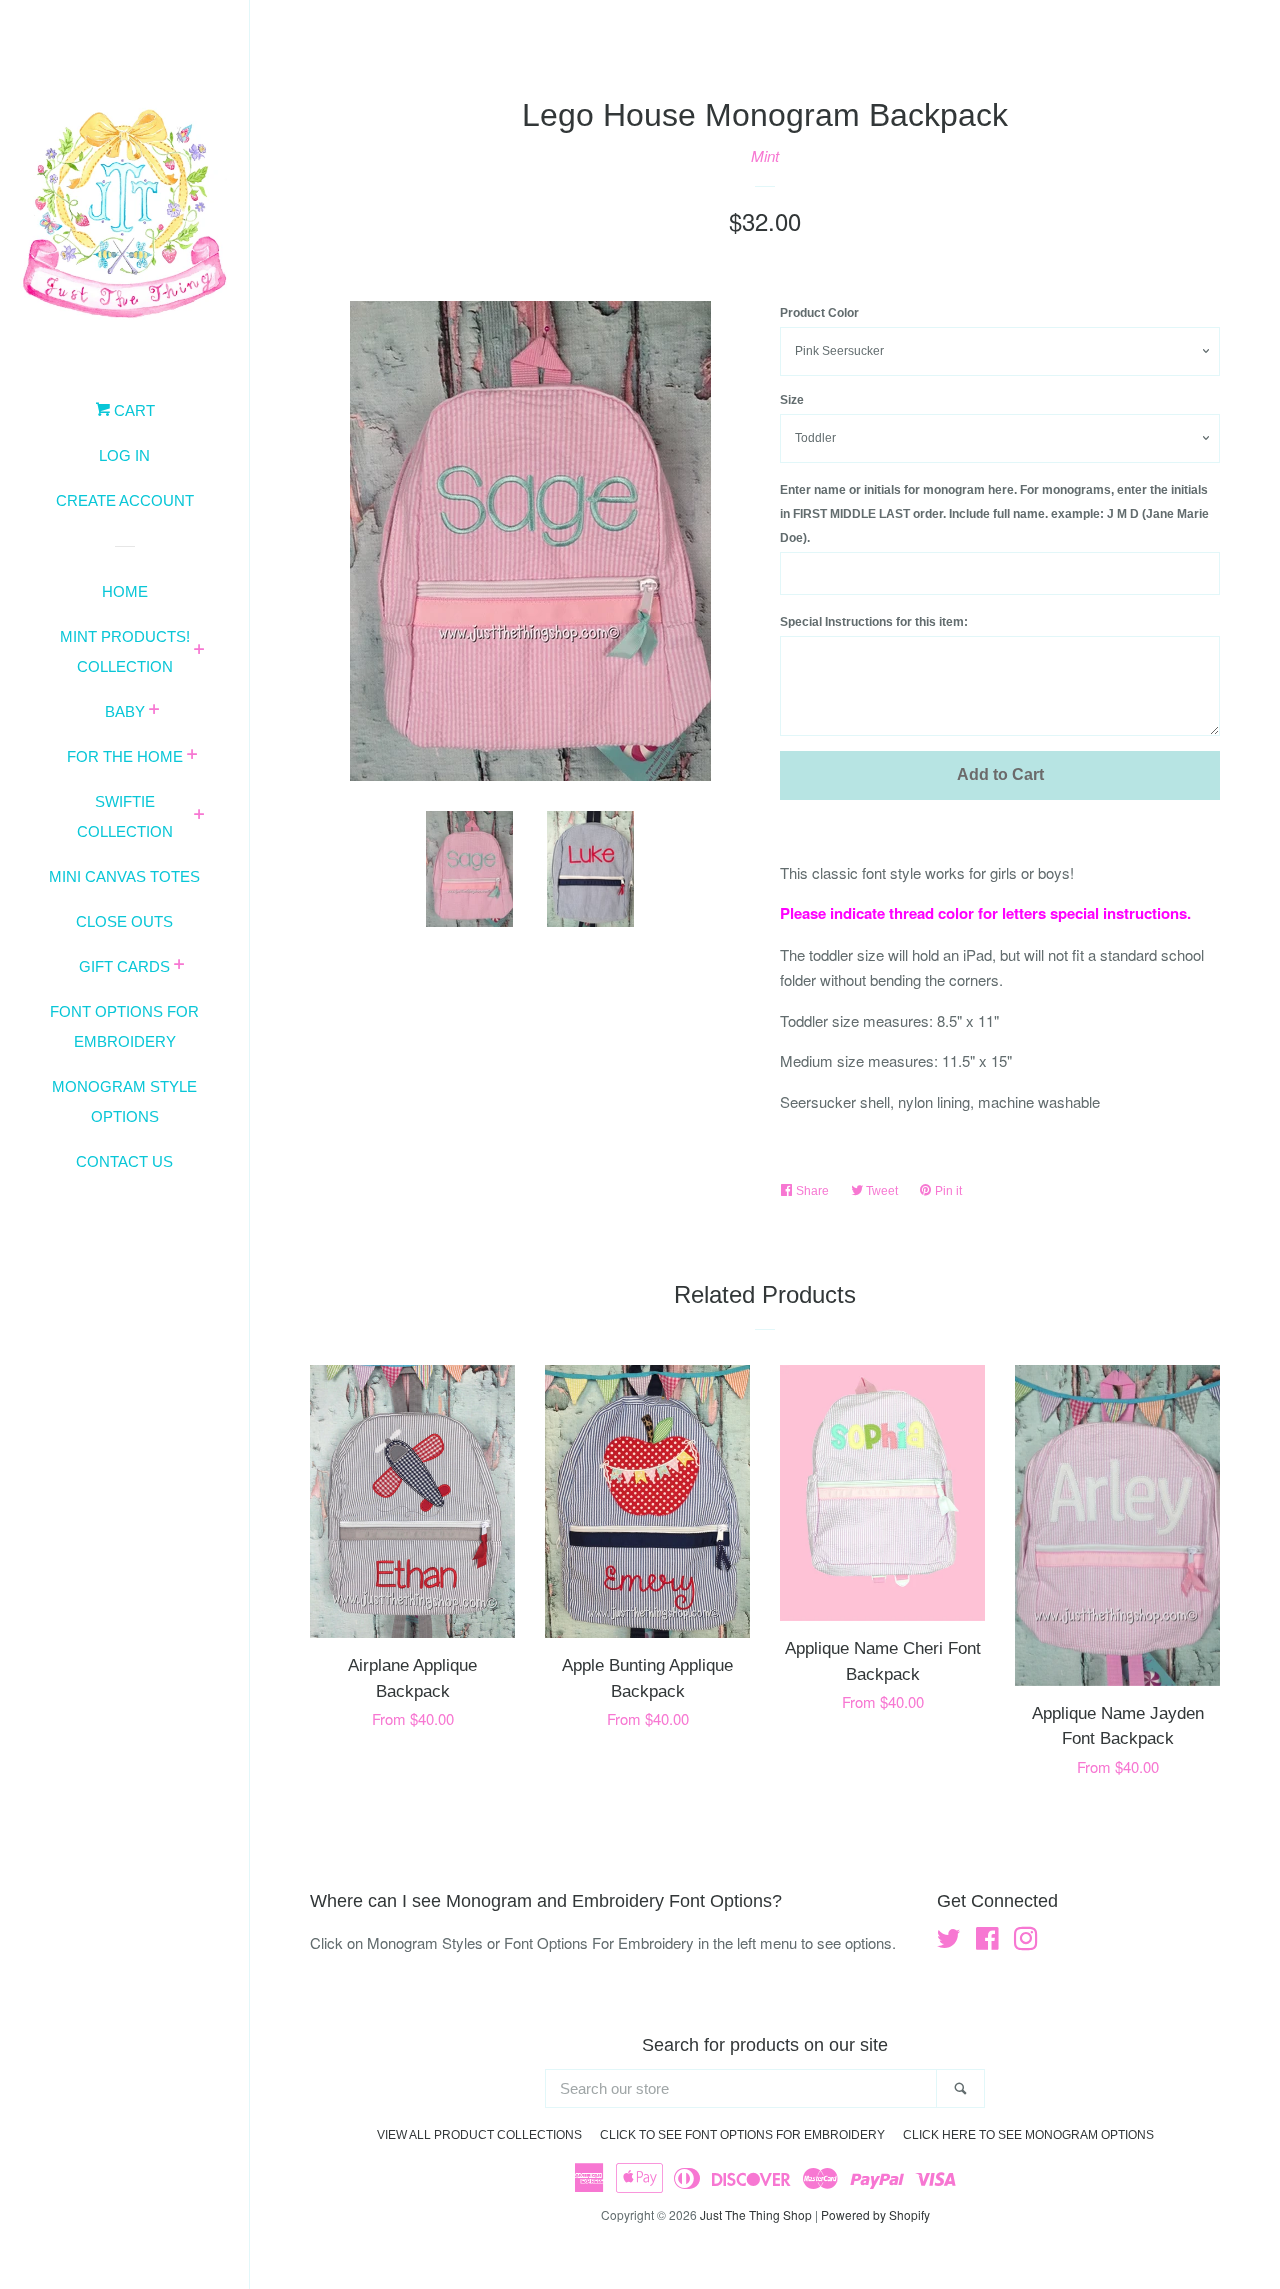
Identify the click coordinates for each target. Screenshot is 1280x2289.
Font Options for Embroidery (124, 1026)
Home (125, 591)
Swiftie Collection (125, 816)
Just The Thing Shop (756, 2214)
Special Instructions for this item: (874, 622)
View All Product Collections (479, 2135)
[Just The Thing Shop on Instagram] (1026, 1941)
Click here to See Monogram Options (1028, 2135)
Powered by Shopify (875, 2214)
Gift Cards (124, 966)
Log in (124, 455)
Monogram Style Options (124, 1101)
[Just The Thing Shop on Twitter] (949, 1941)
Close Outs (124, 921)
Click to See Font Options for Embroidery (742, 2135)
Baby (125, 711)
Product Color (819, 313)
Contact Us (124, 1161)
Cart (132, 410)
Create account (125, 500)
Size (792, 400)
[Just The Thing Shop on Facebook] (987, 1941)
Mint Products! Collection (125, 651)
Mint (765, 155)
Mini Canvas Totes (124, 876)
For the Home (125, 756)
